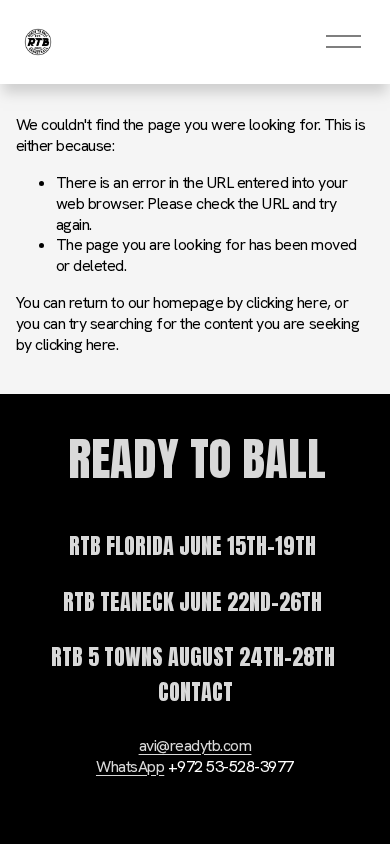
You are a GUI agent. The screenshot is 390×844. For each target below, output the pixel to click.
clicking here (286, 302)
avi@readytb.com (195, 746)
